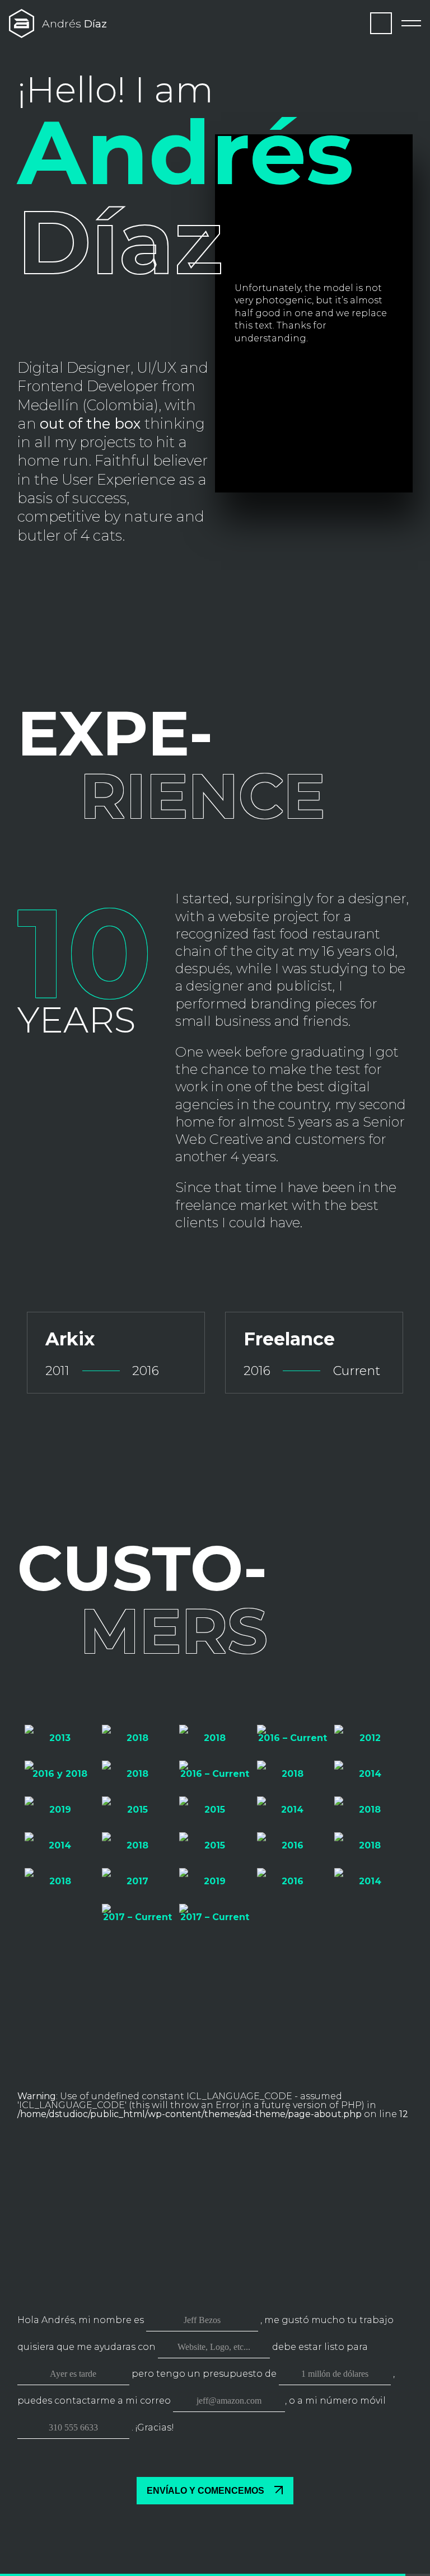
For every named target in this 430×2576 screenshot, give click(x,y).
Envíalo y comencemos (207, 2491)
